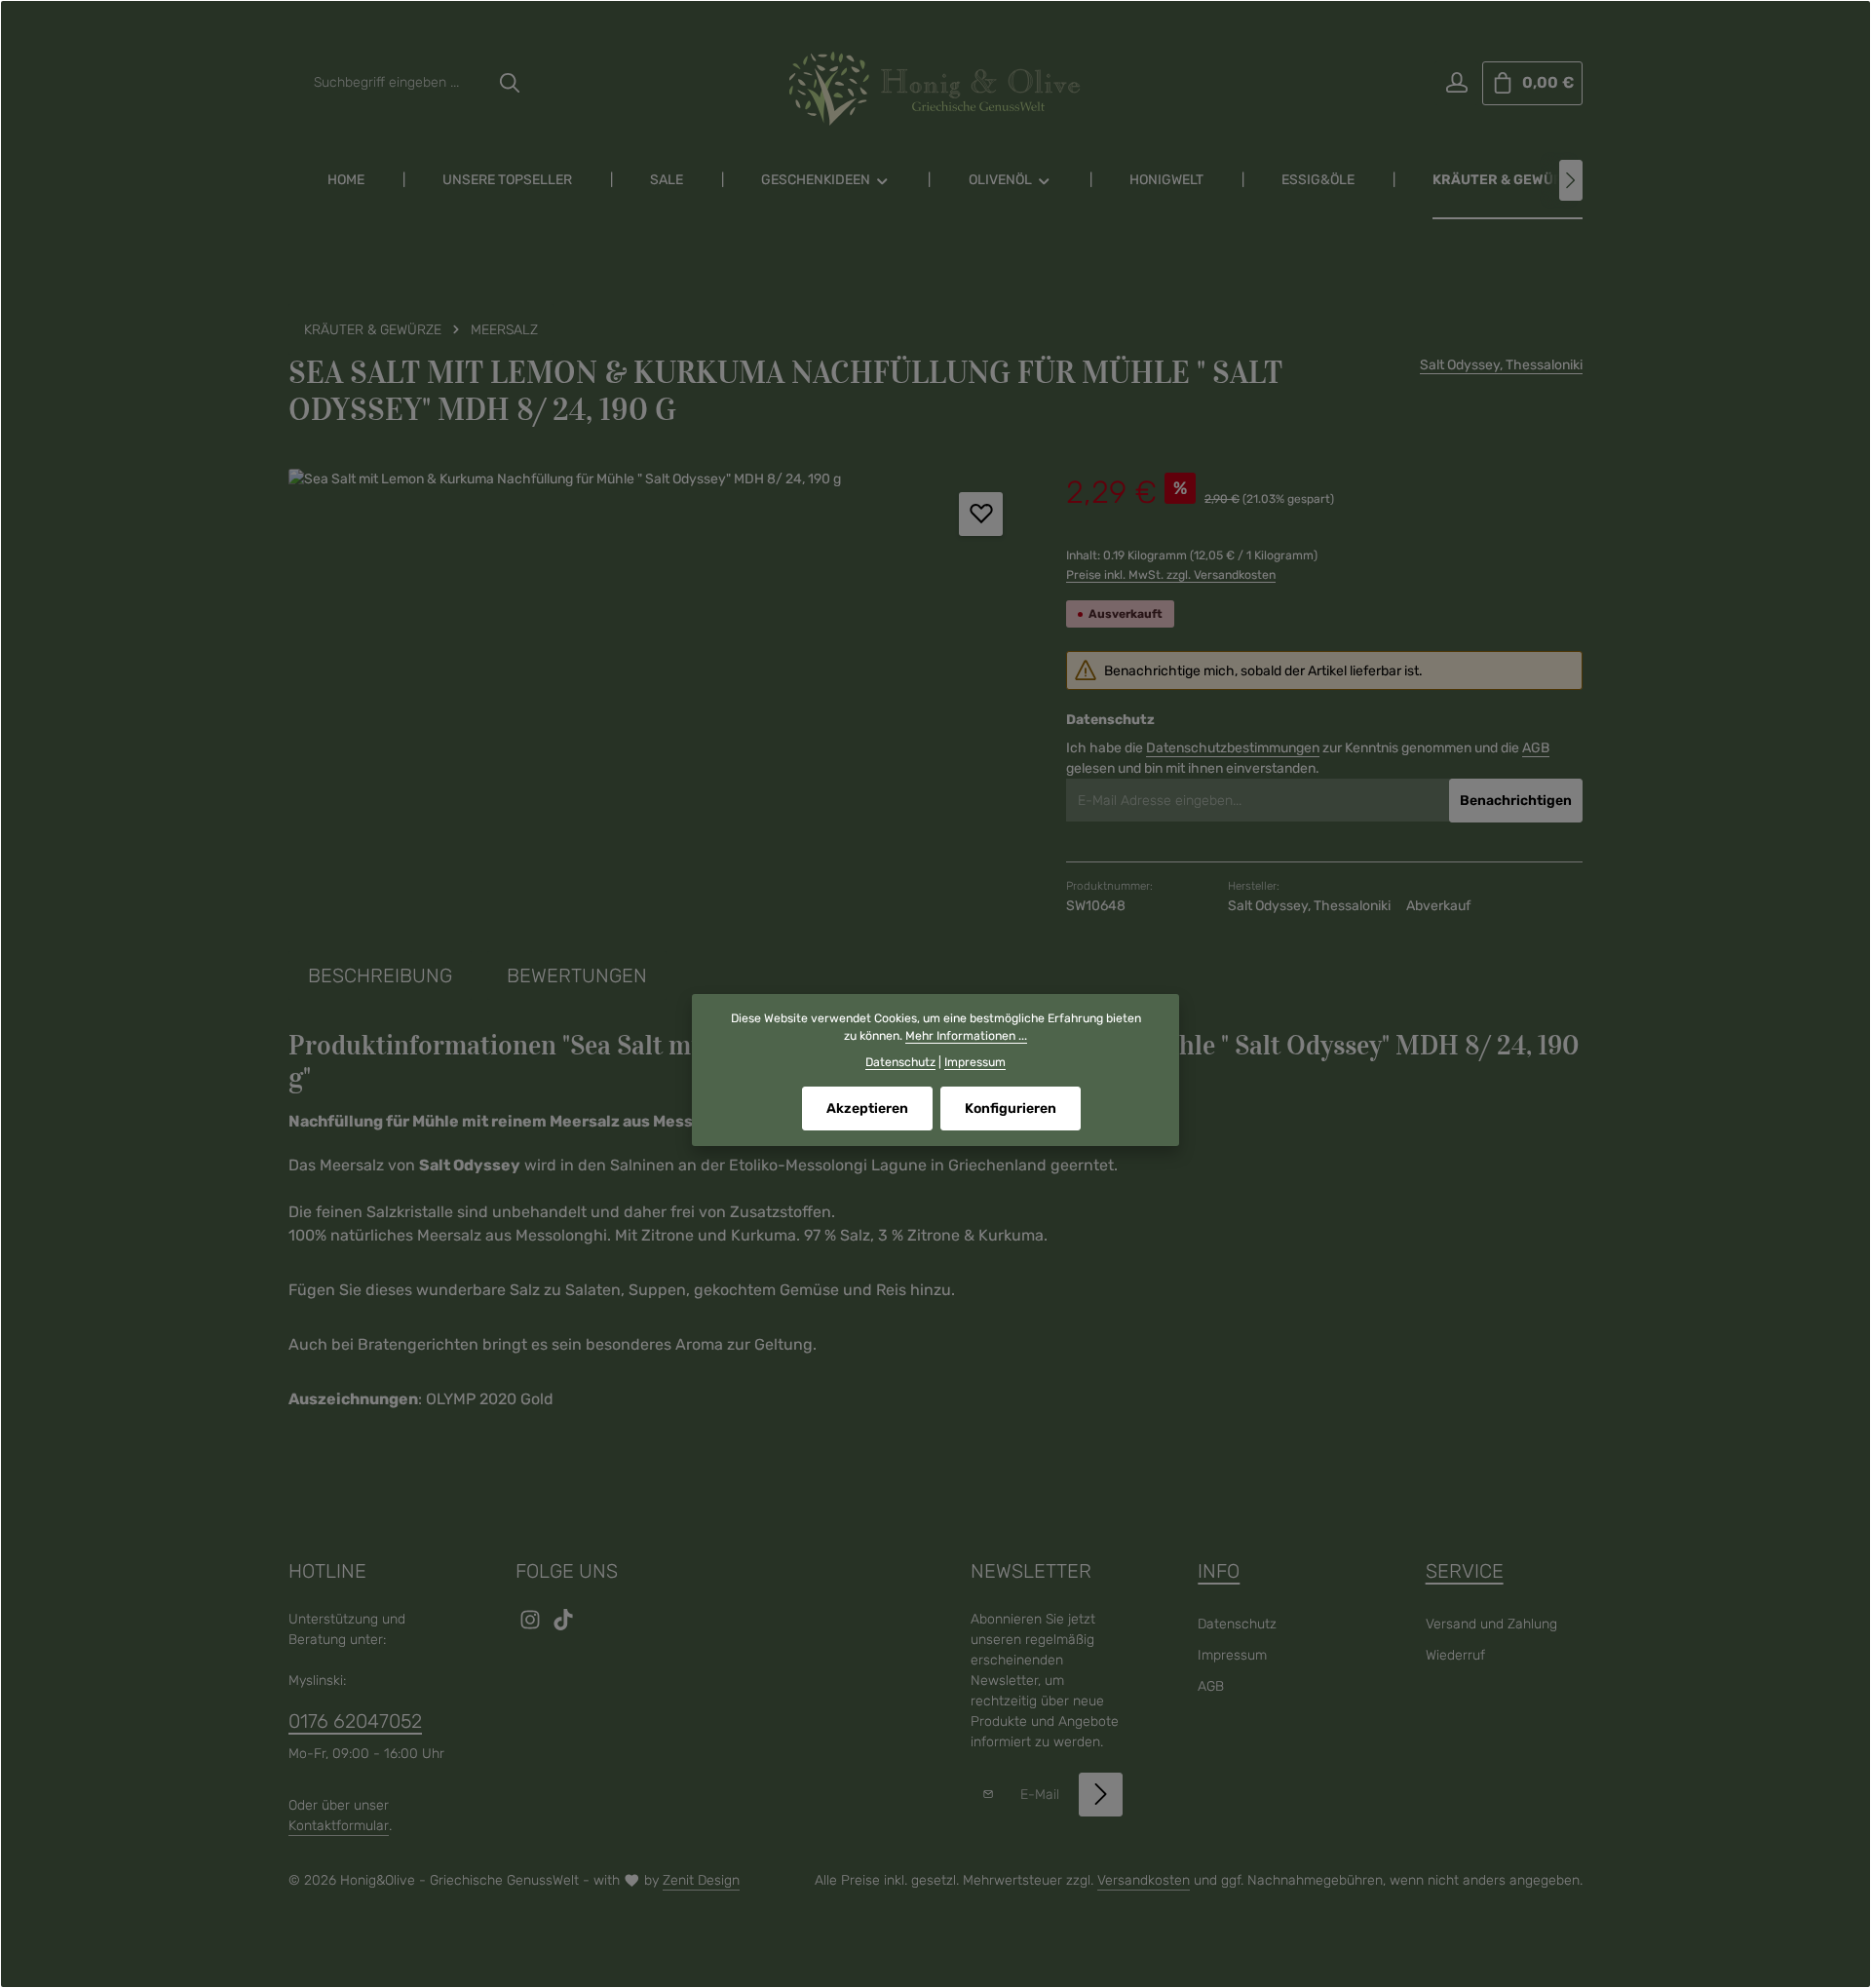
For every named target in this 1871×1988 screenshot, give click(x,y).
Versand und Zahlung (1491, 1624)
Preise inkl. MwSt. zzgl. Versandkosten (1171, 575)
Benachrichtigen (1516, 801)
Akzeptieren (867, 1109)
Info (1219, 1571)
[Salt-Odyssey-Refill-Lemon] (657, 678)
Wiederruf (1455, 1655)
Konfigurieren (1011, 1109)
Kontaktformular (339, 1826)
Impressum (1232, 1655)
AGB (1536, 748)
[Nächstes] (1571, 180)
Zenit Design (701, 1880)
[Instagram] (532, 1626)
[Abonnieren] (1101, 1795)
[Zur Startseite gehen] (935, 89)
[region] (658, 678)
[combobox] (396, 83)
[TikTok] (563, 1626)
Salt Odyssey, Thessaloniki (1501, 365)
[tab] (380, 975)
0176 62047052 (355, 1721)
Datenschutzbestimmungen (1233, 748)
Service (1465, 1571)
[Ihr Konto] (1456, 83)
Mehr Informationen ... (966, 1036)
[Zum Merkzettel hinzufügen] (981, 514)
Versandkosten (1144, 1880)
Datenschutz (1237, 1624)
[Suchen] (510, 83)
